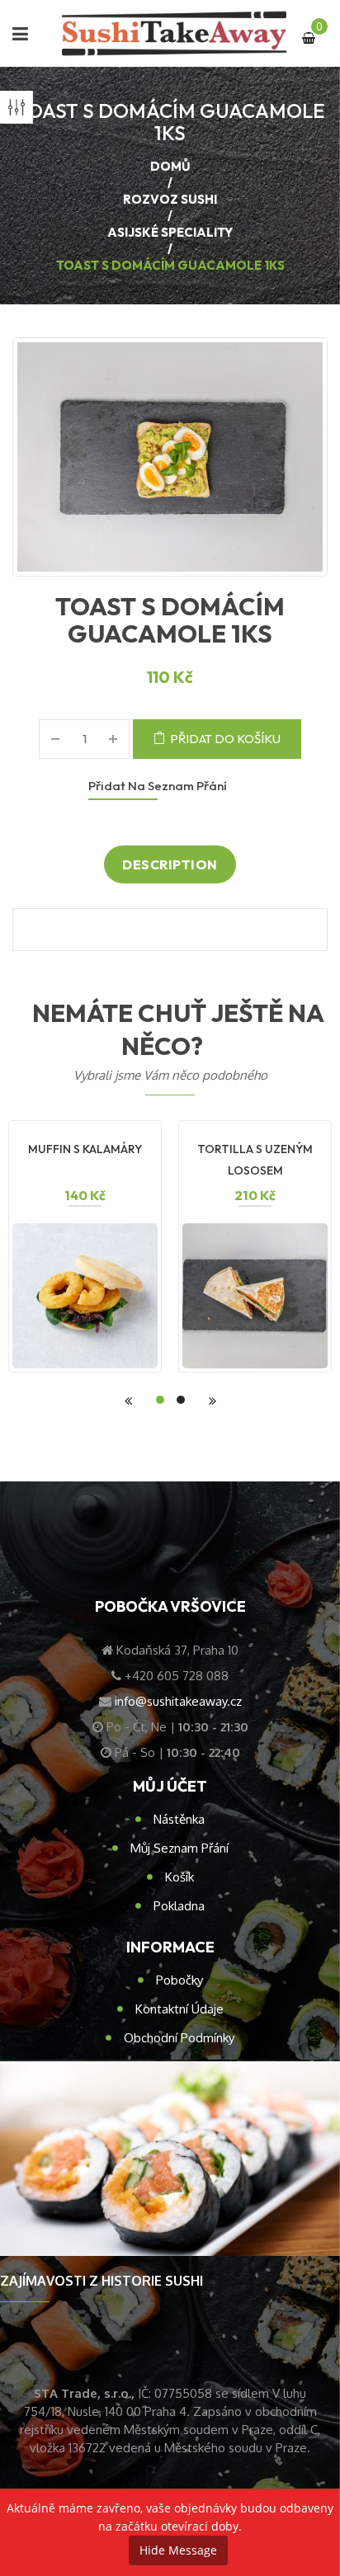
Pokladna (179, 1906)
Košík (179, 1877)
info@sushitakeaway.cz (178, 1701)
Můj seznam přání (179, 1848)
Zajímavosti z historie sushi (102, 2281)
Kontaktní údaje (179, 2009)
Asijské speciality (170, 232)
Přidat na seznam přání (158, 786)
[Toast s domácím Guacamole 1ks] (170, 457)
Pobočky (179, 1980)
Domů (170, 166)
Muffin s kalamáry (85, 1149)
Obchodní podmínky (179, 2038)
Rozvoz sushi (170, 199)
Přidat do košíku (225, 739)
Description (170, 864)
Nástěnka (179, 1819)
